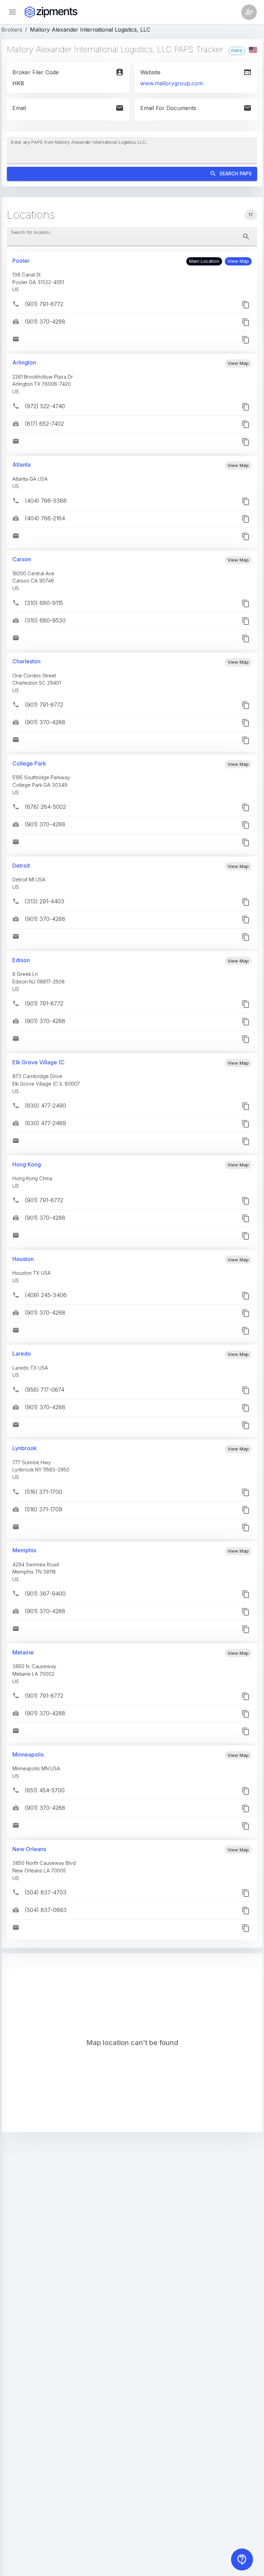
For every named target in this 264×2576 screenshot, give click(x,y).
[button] (238, 261)
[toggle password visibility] (246, 237)
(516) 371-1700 (43, 1492)
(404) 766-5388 (46, 501)
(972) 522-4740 (45, 406)
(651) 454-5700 (45, 1790)
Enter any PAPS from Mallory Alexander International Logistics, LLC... (80, 142)
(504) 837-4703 (46, 1892)
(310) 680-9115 (44, 603)
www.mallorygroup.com (172, 83)
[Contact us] (242, 2559)
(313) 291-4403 (45, 901)
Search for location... (32, 232)
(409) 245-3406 (46, 1295)
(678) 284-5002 (45, 807)
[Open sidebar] (12, 12)
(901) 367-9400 (45, 1594)
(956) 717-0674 (45, 1390)
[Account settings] (249, 12)
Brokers (12, 30)
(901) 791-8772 (44, 304)
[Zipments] (51, 12)
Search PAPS (235, 173)
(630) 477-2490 (45, 1106)
